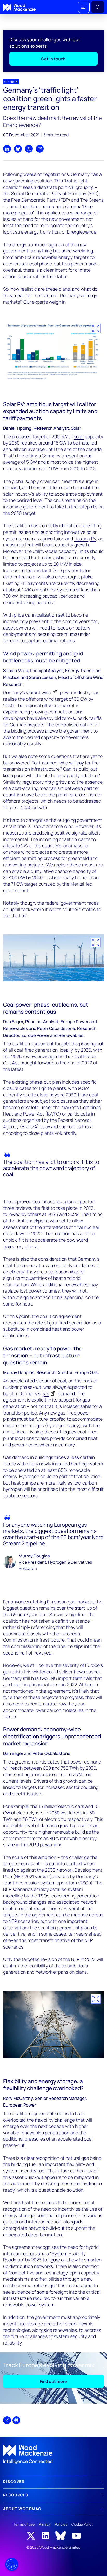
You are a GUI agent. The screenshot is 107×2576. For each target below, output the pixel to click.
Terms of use (24, 2524)
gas (45, 1393)
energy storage (19, 2215)
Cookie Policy (82, 2524)
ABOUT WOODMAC (22, 2509)
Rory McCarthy (18, 2098)
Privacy (45, 2524)
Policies (61, 2524)
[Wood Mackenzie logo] (19, 7)
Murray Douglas (19, 1372)
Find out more (53, 2381)
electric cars (71, 1806)
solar (79, 436)
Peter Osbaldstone (56, 1028)
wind (46, 692)
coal (18, 1050)
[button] (84, 7)
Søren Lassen (42, 677)
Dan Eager (13, 1021)
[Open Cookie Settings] (12, 2564)
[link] (53, 2455)
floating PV (85, 538)
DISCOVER (14, 2481)
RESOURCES (16, 2495)
